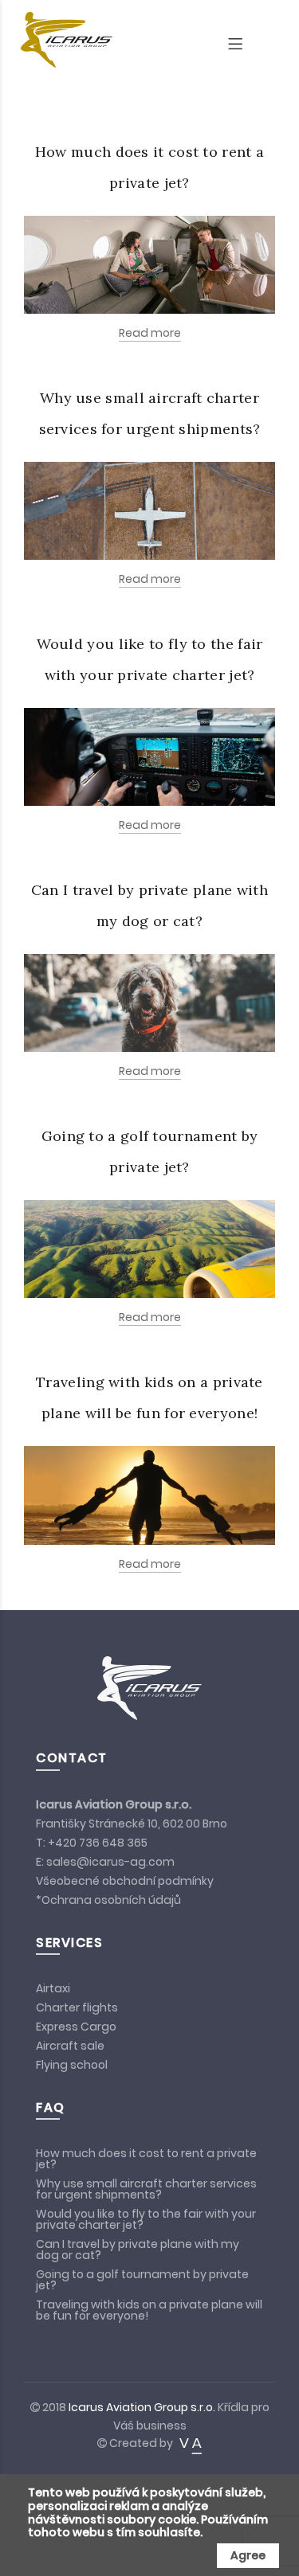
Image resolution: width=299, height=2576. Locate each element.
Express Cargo (76, 2027)
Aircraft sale (71, 2046)
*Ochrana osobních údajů (108, 1900)
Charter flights (77, 2007)
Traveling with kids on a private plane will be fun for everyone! (149, 2310)
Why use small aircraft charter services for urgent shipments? (146, 2189)
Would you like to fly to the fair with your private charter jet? (146, 2219)
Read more (150, 333)
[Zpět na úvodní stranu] (61, 40)
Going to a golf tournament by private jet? (142, 2280)
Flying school (72, 2065)
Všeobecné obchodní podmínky (125, 1881)
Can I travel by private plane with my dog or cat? (138, 2250)
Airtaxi (53, 1988)
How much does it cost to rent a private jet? (146, 2159)
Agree (248, 2555)
